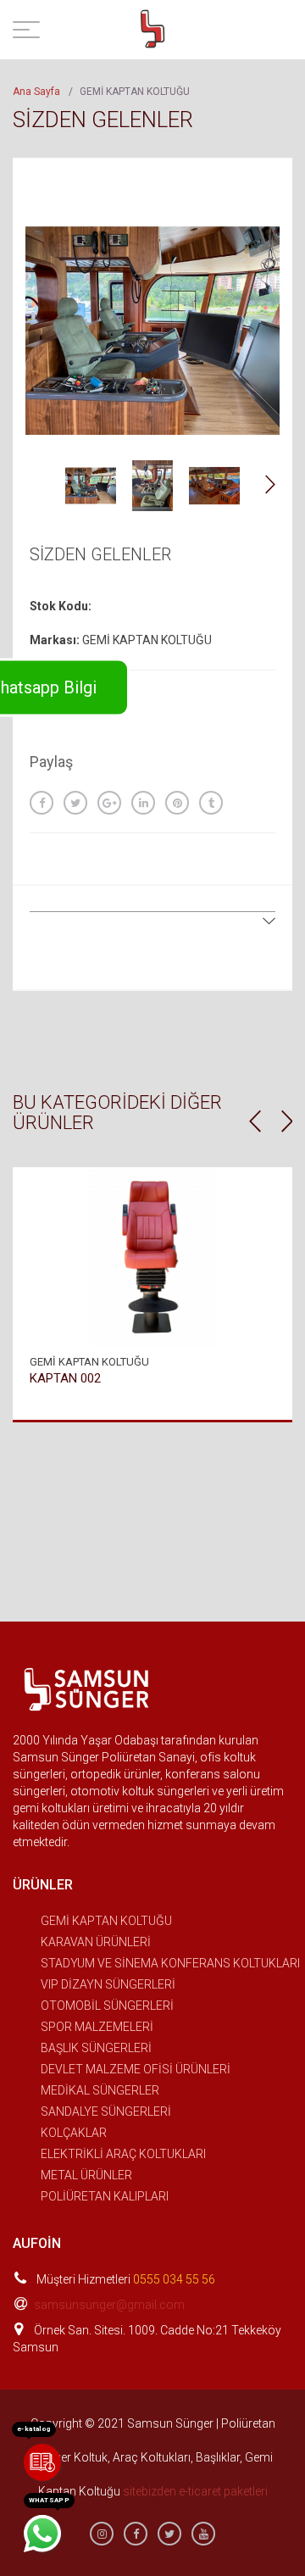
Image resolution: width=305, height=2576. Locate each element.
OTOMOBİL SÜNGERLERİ (107, 2006)
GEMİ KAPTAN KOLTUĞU (106, 1921)
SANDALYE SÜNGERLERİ (106, 2111)
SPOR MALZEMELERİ (97, 2027)
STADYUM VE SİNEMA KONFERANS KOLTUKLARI (170, 1963)
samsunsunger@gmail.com (109, 2305)
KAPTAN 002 (65, 1378)
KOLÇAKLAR (74, 2133)
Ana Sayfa (36, 92)
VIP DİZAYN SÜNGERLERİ (108, 1984)
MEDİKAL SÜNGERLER (100, 2090)
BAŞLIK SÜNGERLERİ (96, 2048)
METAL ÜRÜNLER (86, 2175)
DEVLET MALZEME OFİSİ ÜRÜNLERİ (136, 2069)
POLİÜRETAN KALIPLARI (105, 2196)
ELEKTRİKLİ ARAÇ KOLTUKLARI (123, 2154)
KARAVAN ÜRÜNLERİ (96, 1942)
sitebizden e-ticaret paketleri (195, 2491)
